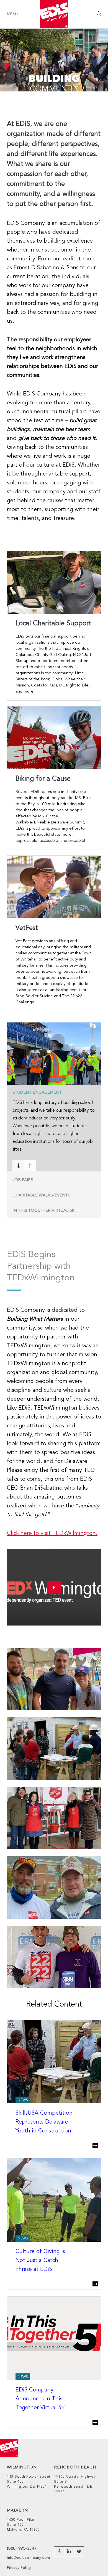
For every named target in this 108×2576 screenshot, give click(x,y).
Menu (12, 14)
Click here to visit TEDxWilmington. (52, 1534)
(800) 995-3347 (22, 2549)
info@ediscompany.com (29, 2558)
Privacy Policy (19, 2568)
